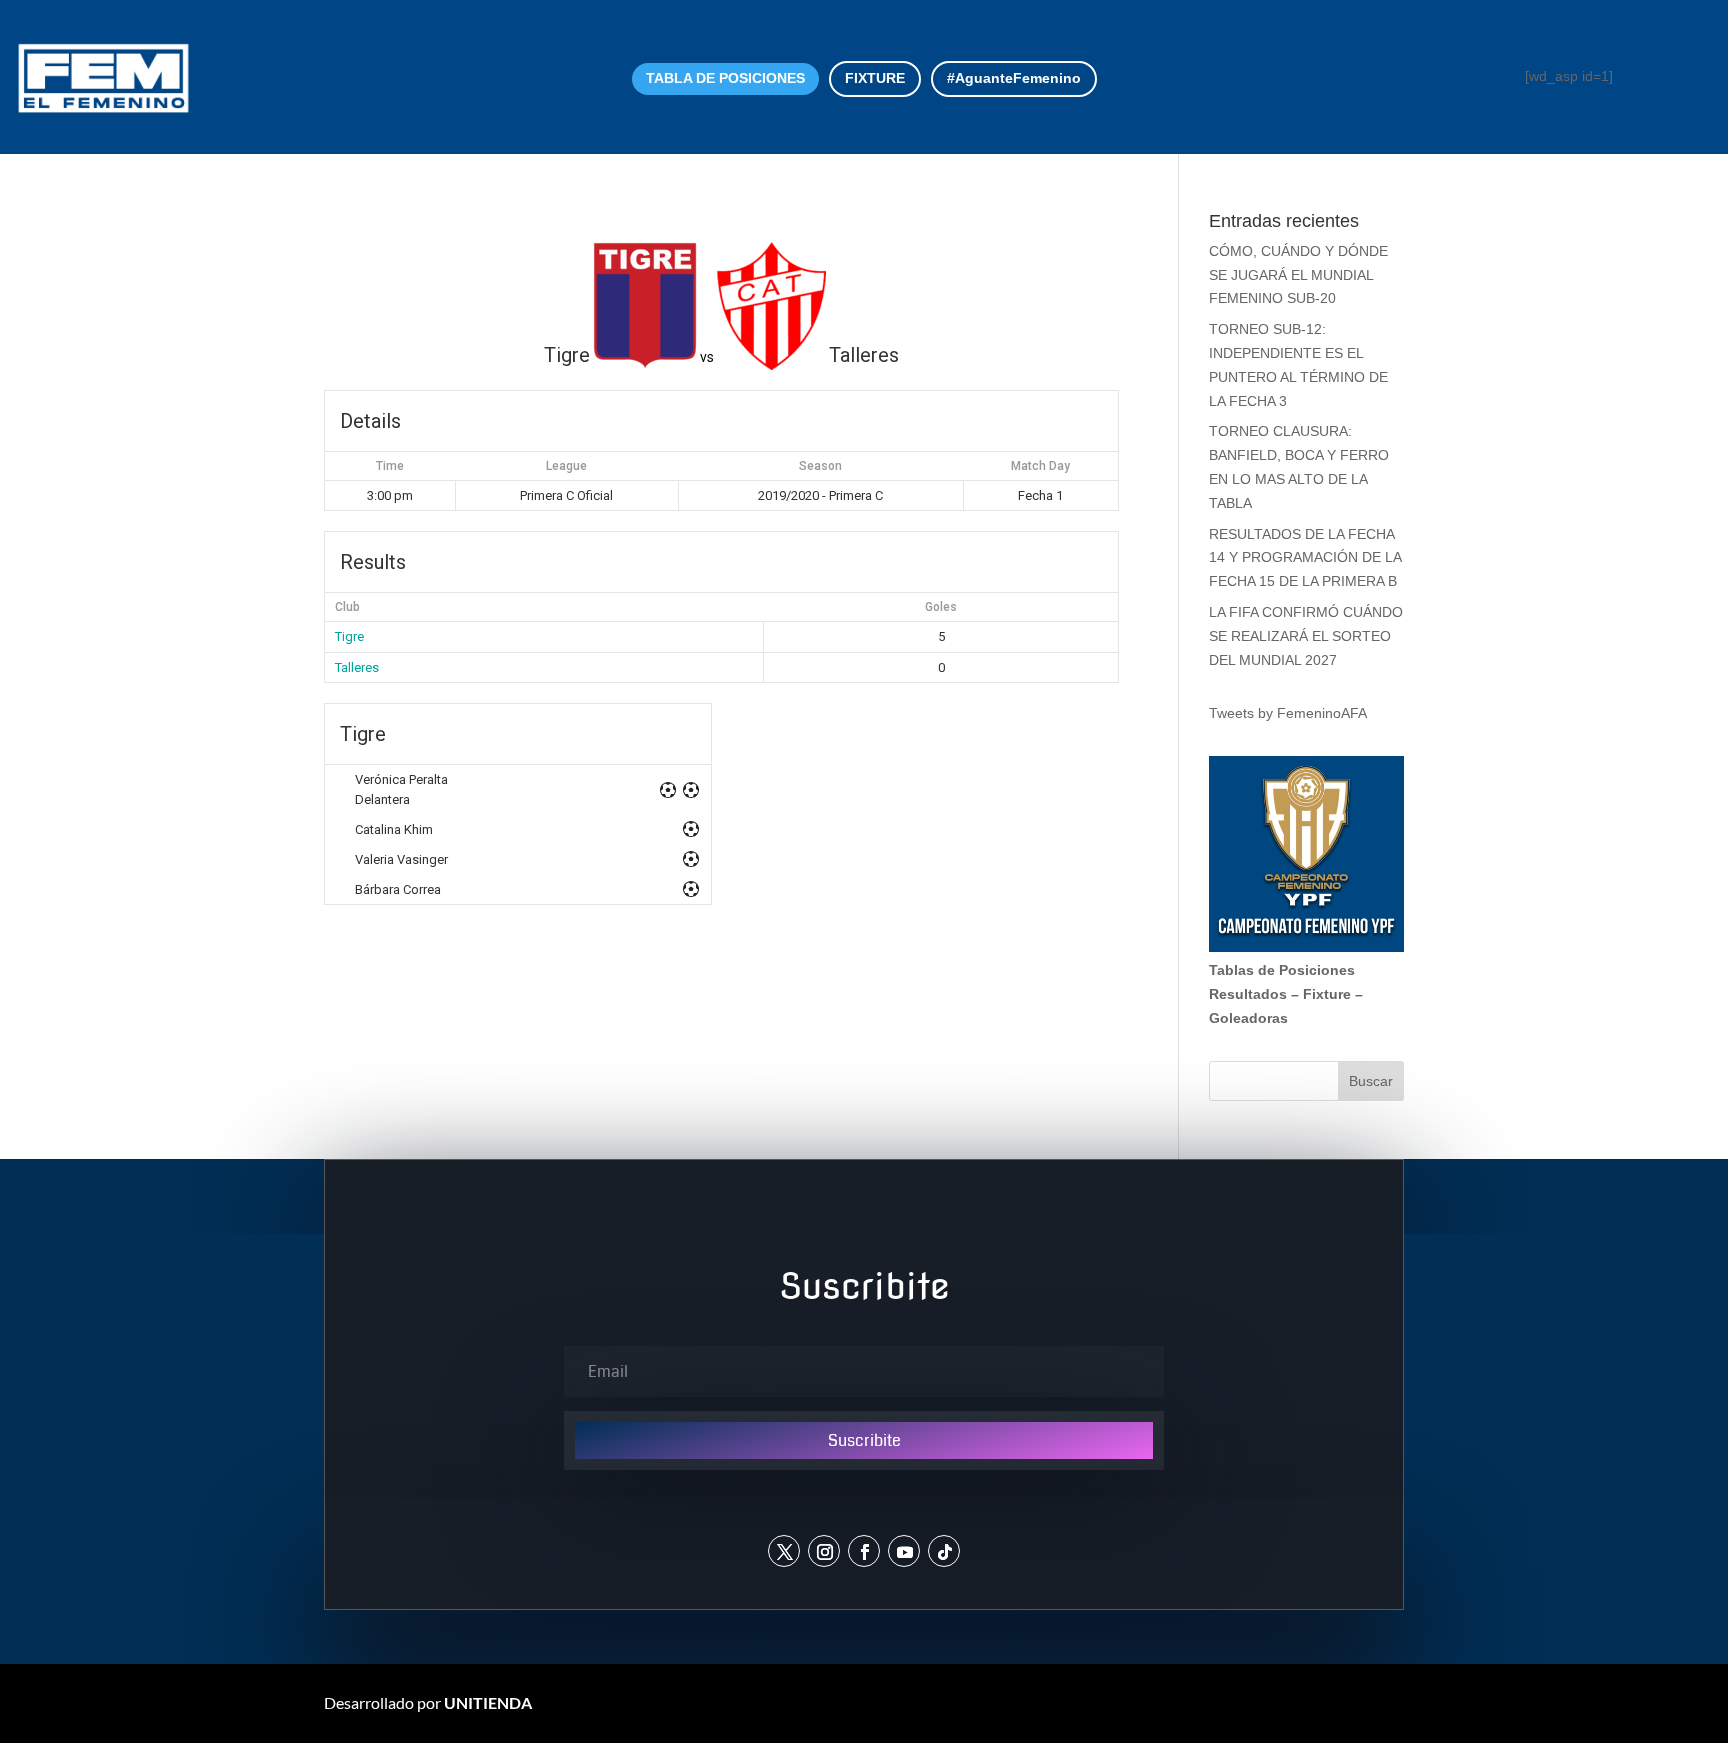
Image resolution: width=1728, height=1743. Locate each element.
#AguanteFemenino (1014, 78)
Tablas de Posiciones (1282, 970)
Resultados (1248, 994)
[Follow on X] (784, 1551)
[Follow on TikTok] (944, 1551)
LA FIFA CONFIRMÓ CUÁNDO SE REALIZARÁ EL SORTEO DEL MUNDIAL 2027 (1306, 636)
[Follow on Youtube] (904, 1551)
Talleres (357, 667)
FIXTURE (875, 78)
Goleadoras (1248, 1018)
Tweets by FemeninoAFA (1288, 713)
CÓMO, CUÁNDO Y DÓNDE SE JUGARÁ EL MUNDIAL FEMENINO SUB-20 (1298, 275)
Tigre (349, 636)
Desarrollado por (428, 1702)
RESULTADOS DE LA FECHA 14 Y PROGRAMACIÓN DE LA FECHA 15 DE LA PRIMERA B (1305, 558)
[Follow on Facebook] (864, 1551)
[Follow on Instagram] (824, 1551)
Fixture (1327, 994)
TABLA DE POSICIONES (725, 78)
